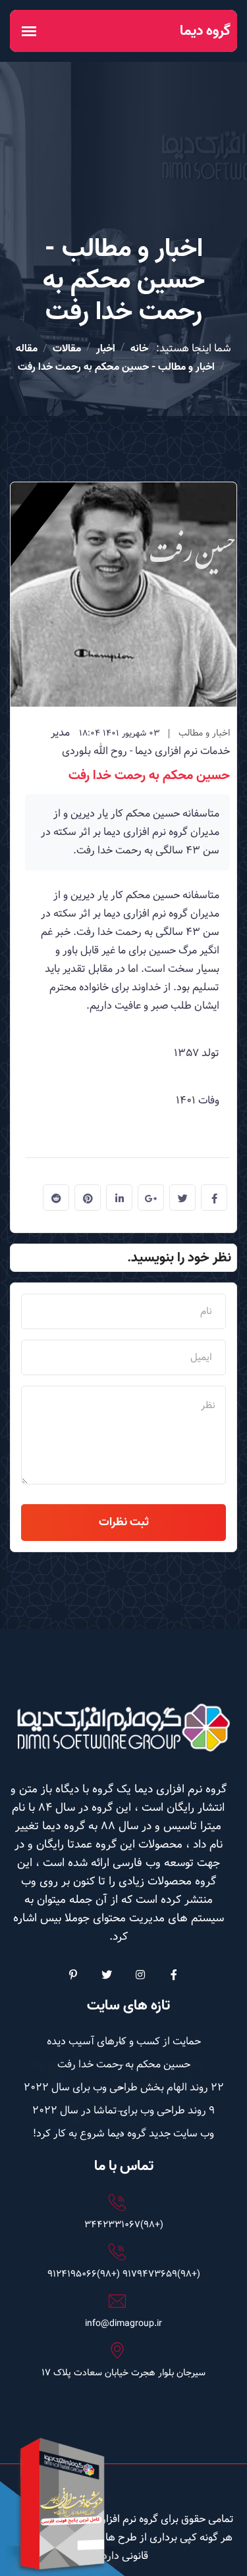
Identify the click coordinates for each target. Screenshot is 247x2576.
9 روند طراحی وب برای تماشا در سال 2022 (123, 2110)
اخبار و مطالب (204, 733)
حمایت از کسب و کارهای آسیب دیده (124, 2041)
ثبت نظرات (124, 1522)
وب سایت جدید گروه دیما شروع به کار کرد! (123, 2134)
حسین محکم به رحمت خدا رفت (149, 776)
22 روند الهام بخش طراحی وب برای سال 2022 (124, 2087)
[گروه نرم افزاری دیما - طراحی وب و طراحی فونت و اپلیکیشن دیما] (123, 1728)
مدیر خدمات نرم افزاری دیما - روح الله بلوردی (140, 742)
